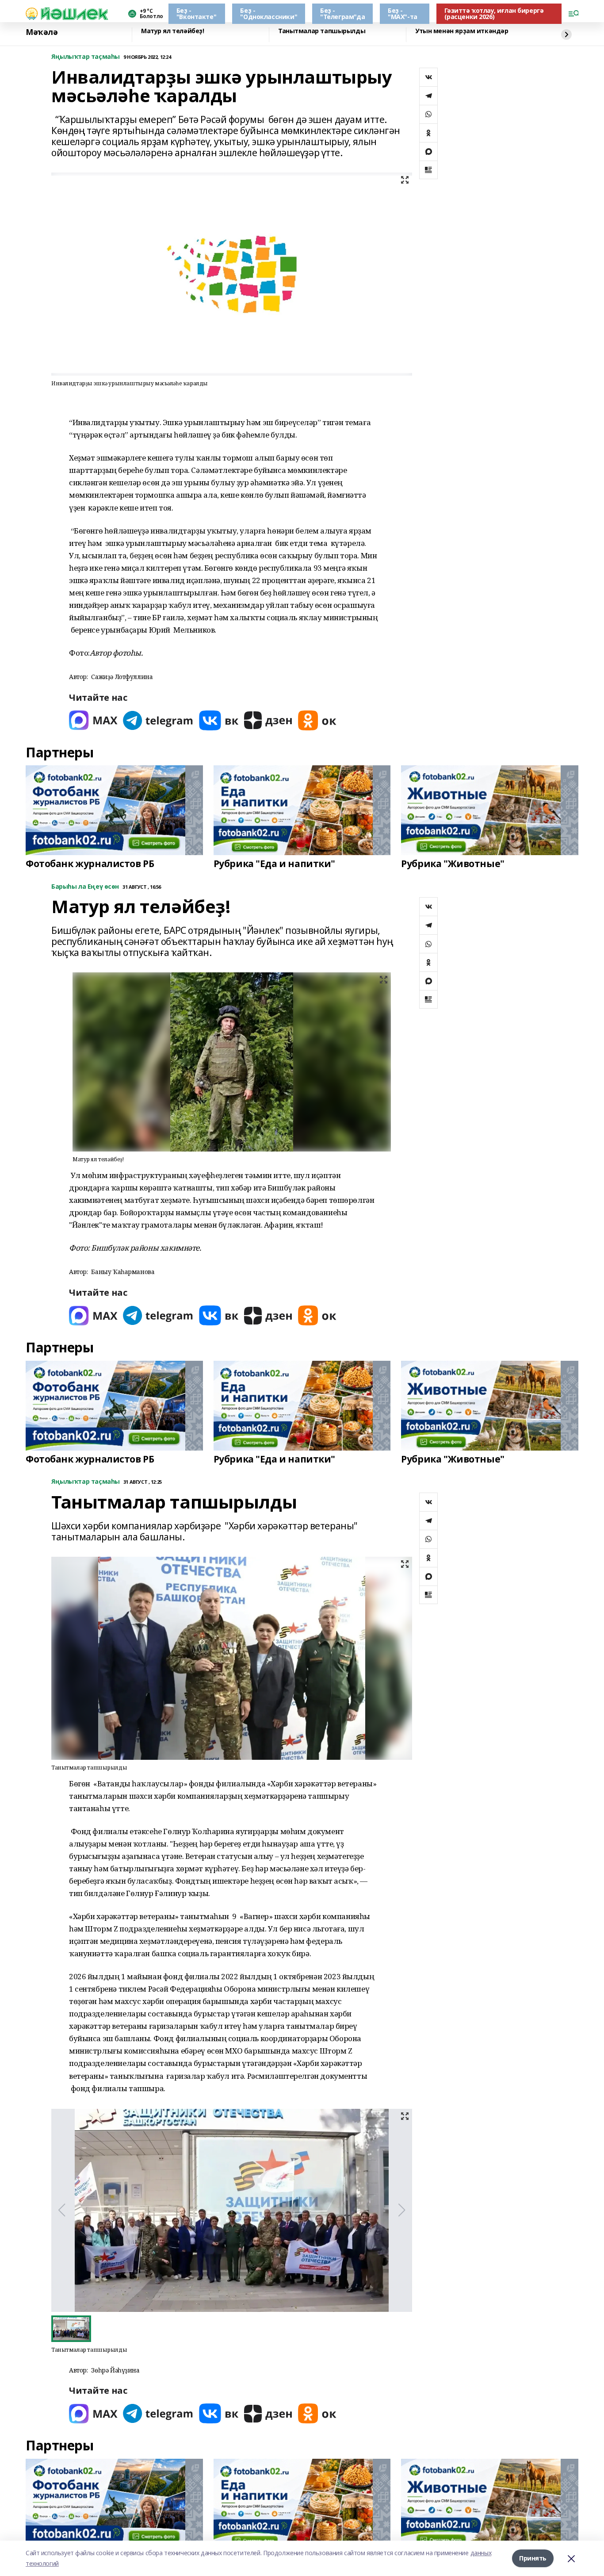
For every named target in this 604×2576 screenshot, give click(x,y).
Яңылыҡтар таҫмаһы (86, 57)
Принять (533, 2558)
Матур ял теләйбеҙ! (172, 31)
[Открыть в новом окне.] (93, 720)
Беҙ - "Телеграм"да (342, 13)
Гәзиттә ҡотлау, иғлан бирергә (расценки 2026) (494, 13)
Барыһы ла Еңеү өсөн (85, 887)
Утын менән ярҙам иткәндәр (462, 31)
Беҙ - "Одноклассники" (269, 13)
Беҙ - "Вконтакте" (196, 13)
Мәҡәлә (42, 32)
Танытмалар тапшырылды (322, 31)
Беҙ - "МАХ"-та (403, 13)
